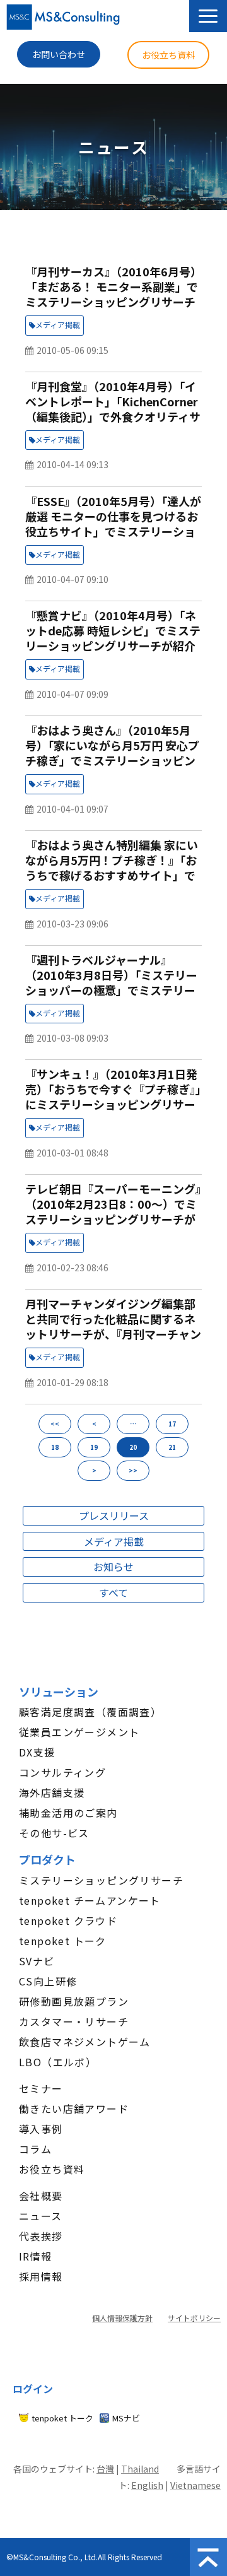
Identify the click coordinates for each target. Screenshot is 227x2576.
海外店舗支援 (52, 1792)
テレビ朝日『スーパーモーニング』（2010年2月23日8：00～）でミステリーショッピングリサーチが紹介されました (113, 1211)
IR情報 (36, 2256)
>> (133, 1470)
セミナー (41, 2088)
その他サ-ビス (54, 1833)
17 (172, 1424)
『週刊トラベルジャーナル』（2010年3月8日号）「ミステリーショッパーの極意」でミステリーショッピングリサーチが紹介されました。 (111, 990)
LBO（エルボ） (58, 2062)
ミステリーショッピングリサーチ (101, 1880)
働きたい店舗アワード (74, 2108)
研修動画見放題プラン (74, 2001)
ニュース (41, 2216)
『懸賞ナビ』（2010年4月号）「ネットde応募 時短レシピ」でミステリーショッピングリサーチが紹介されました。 (113, 638)
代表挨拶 (41, 2236)
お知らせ (113, 1567)
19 (94, 1447)
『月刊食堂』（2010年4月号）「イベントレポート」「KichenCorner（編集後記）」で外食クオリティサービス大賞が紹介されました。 (113, 409)
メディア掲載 (58, 325)
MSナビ (126, 2418)
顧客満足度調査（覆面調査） (90, 1712)
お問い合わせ (59, 54)
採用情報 (41, 2276)
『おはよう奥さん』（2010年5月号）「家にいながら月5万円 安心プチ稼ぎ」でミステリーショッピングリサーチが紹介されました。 (112, 753)
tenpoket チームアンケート (90, 1900)
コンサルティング (62, 1772)
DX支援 (37, 1752)
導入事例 (41, 2129)
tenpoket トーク (63, 1941)
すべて (113, 1592)
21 (172, 1447)
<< (55, 1424)
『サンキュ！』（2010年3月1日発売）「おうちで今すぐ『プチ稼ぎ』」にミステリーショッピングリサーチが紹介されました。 (113, 1097)
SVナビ (37, 1961)
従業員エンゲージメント (79, 1732)
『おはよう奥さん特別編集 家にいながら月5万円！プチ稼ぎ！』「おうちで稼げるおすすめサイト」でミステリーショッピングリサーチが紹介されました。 (112, 875)
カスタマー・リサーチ (74, 2021)
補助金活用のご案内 (68, 1813)
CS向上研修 (48, 1981)
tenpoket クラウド (68, 1920)
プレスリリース (114, 1515)
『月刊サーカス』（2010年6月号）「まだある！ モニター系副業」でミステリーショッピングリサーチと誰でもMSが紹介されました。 (113, 294)
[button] (208, 16)
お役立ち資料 (168, 55)
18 (55, 1447)
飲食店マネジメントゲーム (85, 2042)
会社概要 (41, 2196)
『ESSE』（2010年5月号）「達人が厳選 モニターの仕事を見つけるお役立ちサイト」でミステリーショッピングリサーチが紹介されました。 (113, 531)
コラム (35, 2149)
